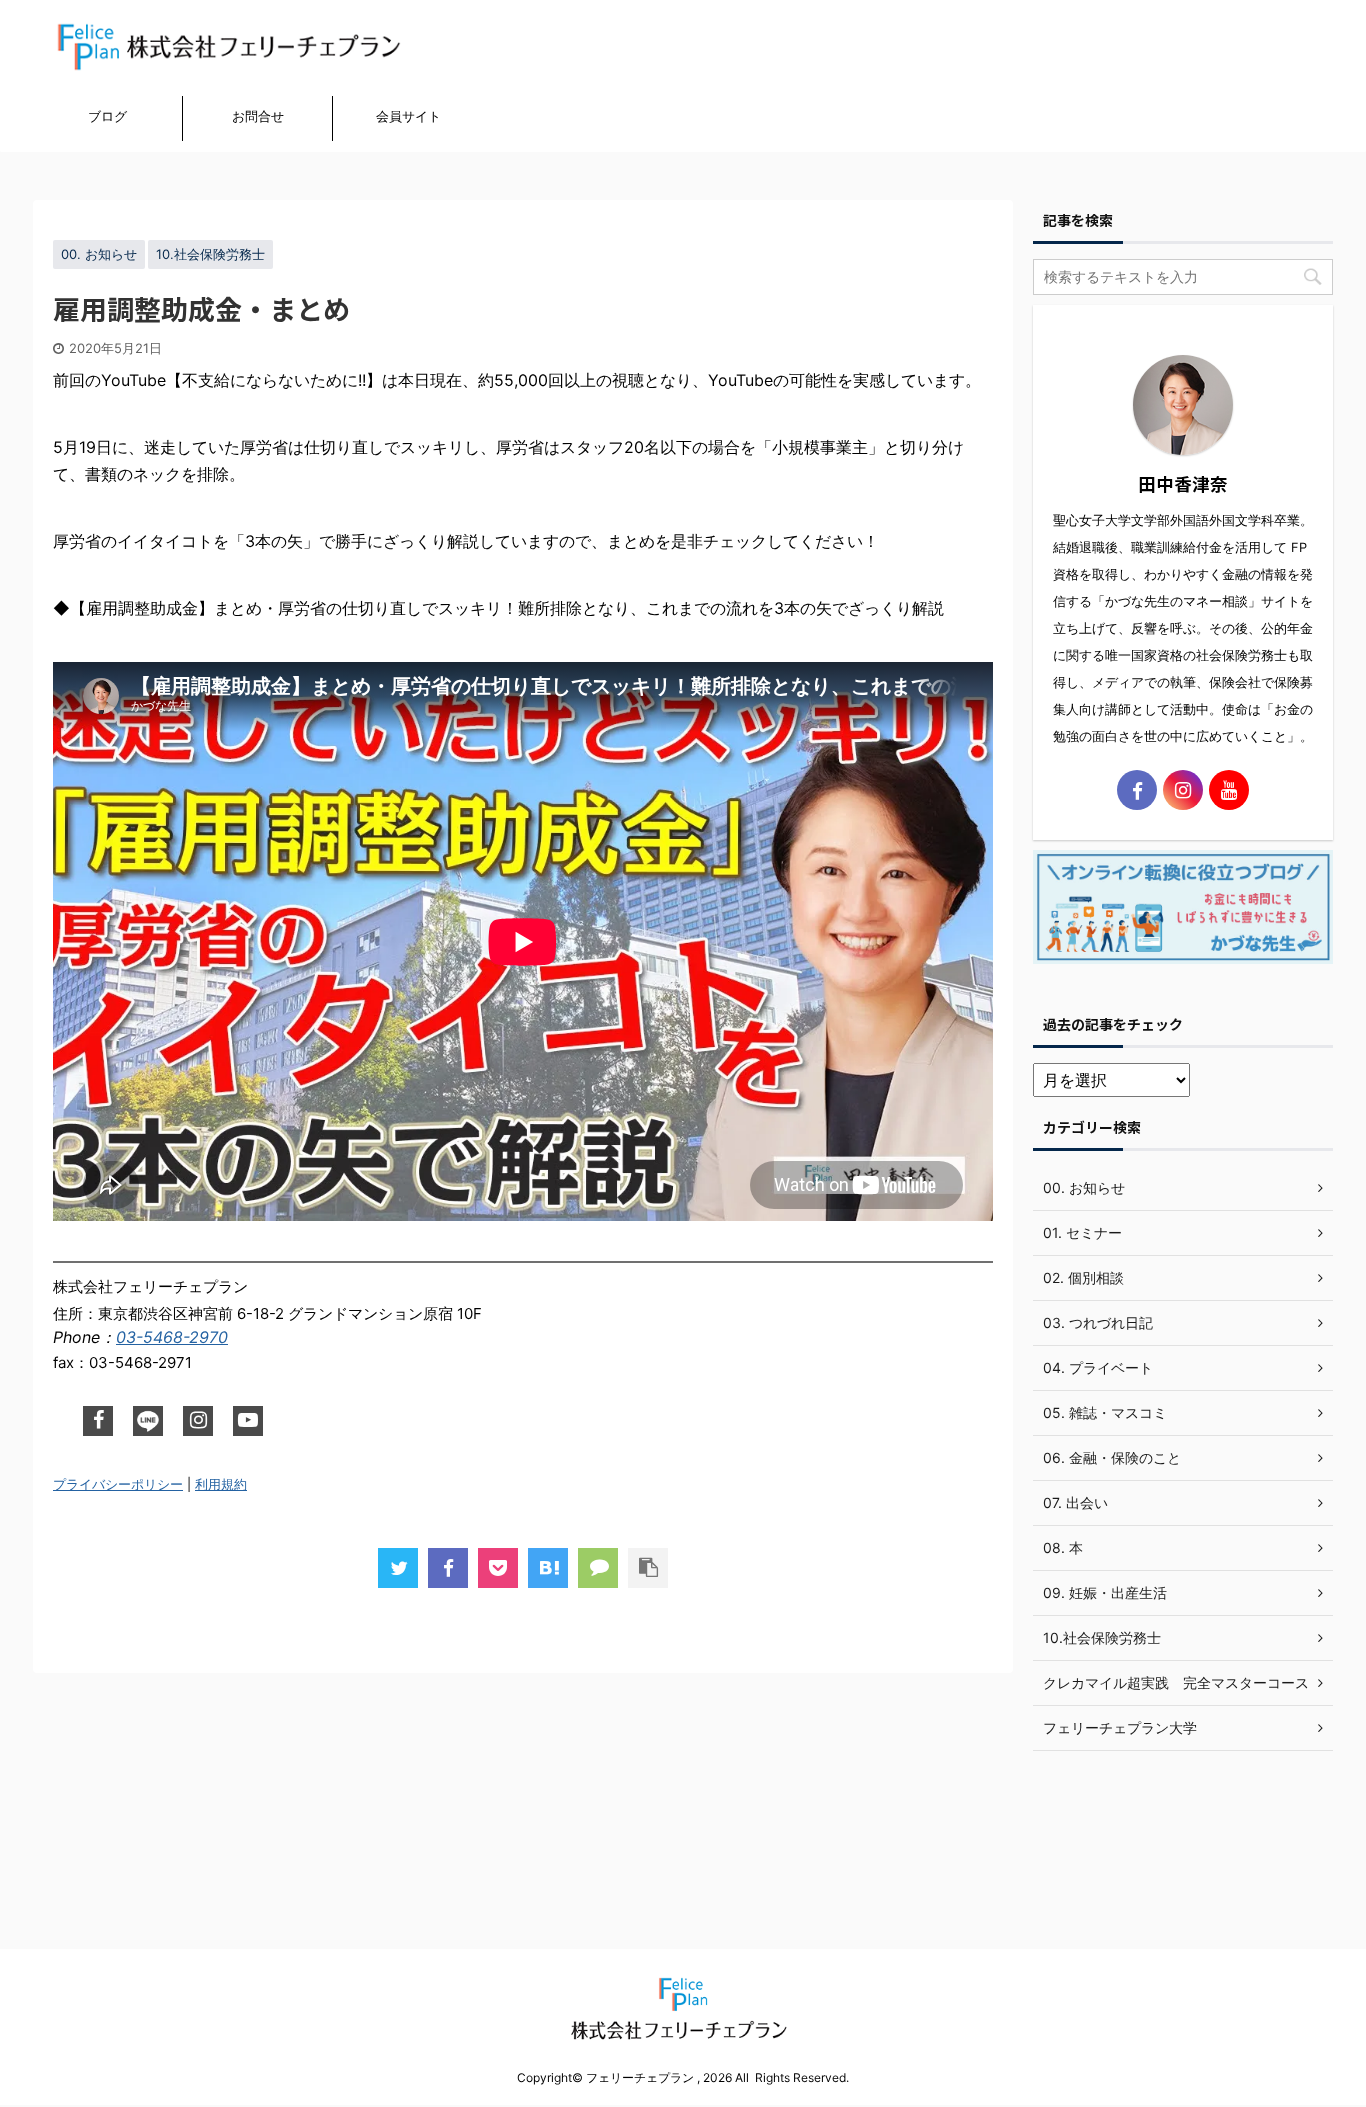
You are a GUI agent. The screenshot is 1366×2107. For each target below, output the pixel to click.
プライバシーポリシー (118, 1484)
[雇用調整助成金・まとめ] (548, 1568)
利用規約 (221, 1484)
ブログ (107, 116)
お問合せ (258, 116)
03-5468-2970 (172, 1337)
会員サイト (408, 116)
